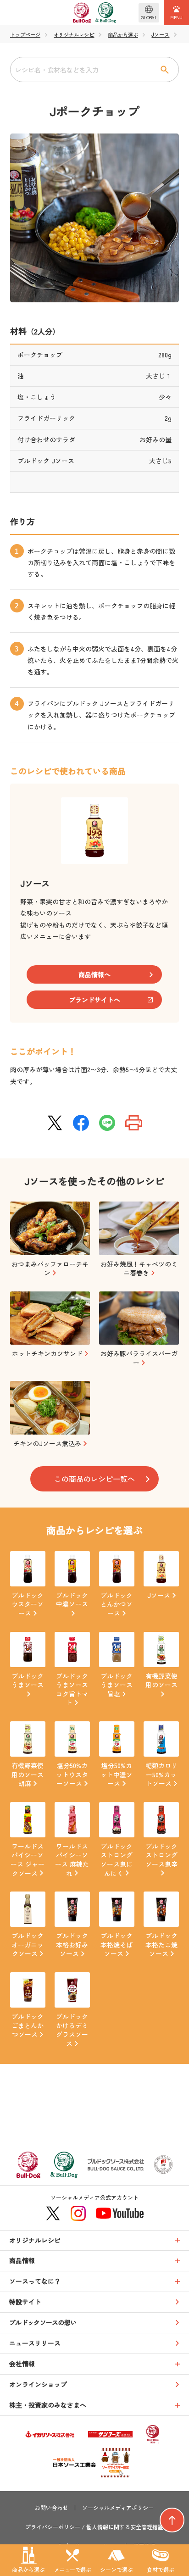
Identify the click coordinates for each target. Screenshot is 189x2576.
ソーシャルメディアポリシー (118, 2508)
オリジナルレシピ (74, 35)
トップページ (25, 35)
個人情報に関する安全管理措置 (125, 2527)
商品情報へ (94, 974)
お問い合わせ (51, 2508)
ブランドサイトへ (94, 1000)
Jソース (160, 35)
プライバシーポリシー (53, 2527)
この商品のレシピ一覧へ (94, 1479)
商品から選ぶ (123, 35)
